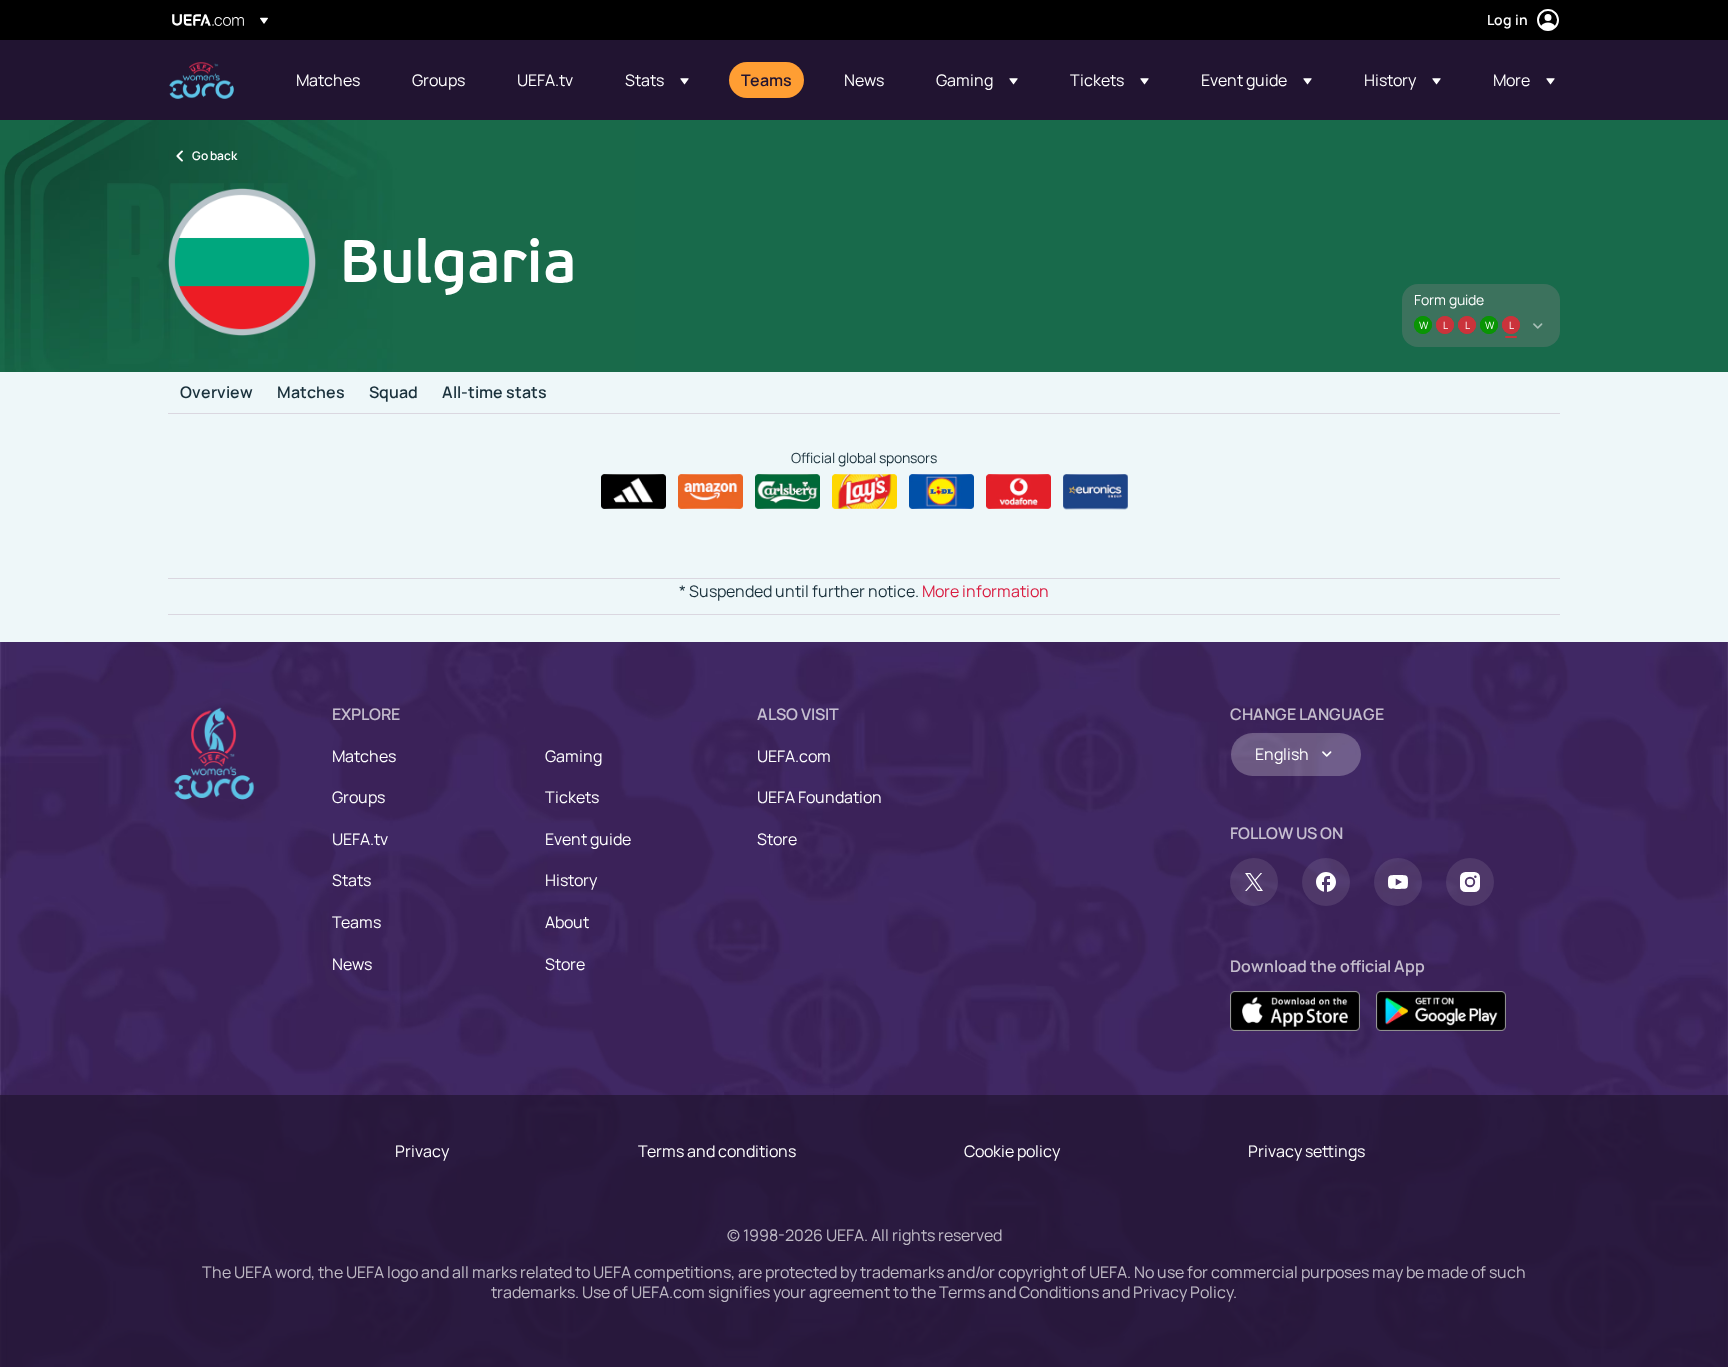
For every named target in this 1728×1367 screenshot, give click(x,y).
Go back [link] (214, 155)
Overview (216, 393)
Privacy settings (1306, 1151)
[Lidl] (941, 492)
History (571, 880)
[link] (328, 80)
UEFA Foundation (819, 797)
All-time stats (494, 393)
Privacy (422, 1151)
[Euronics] (1095, 492)
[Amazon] (710, 492)
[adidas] (633, 492)
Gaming (573, 756)
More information (985, 591)
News (352, 964)
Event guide (588, 839)
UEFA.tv (360, 839)
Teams (356, 922)
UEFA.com (794, 756)
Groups (358, 797)
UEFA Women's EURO (201, 80)
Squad (393, 393)
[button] (657, 80)
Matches (311, 393)
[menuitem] (329, 80)
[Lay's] (864, 492)
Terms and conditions (717, 1151)
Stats (351, 880)
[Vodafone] (1018, 492)
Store (565, 964)
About (567, 922)
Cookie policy (1012, 1151)
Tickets (572, 797)
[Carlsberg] (787, 492)
